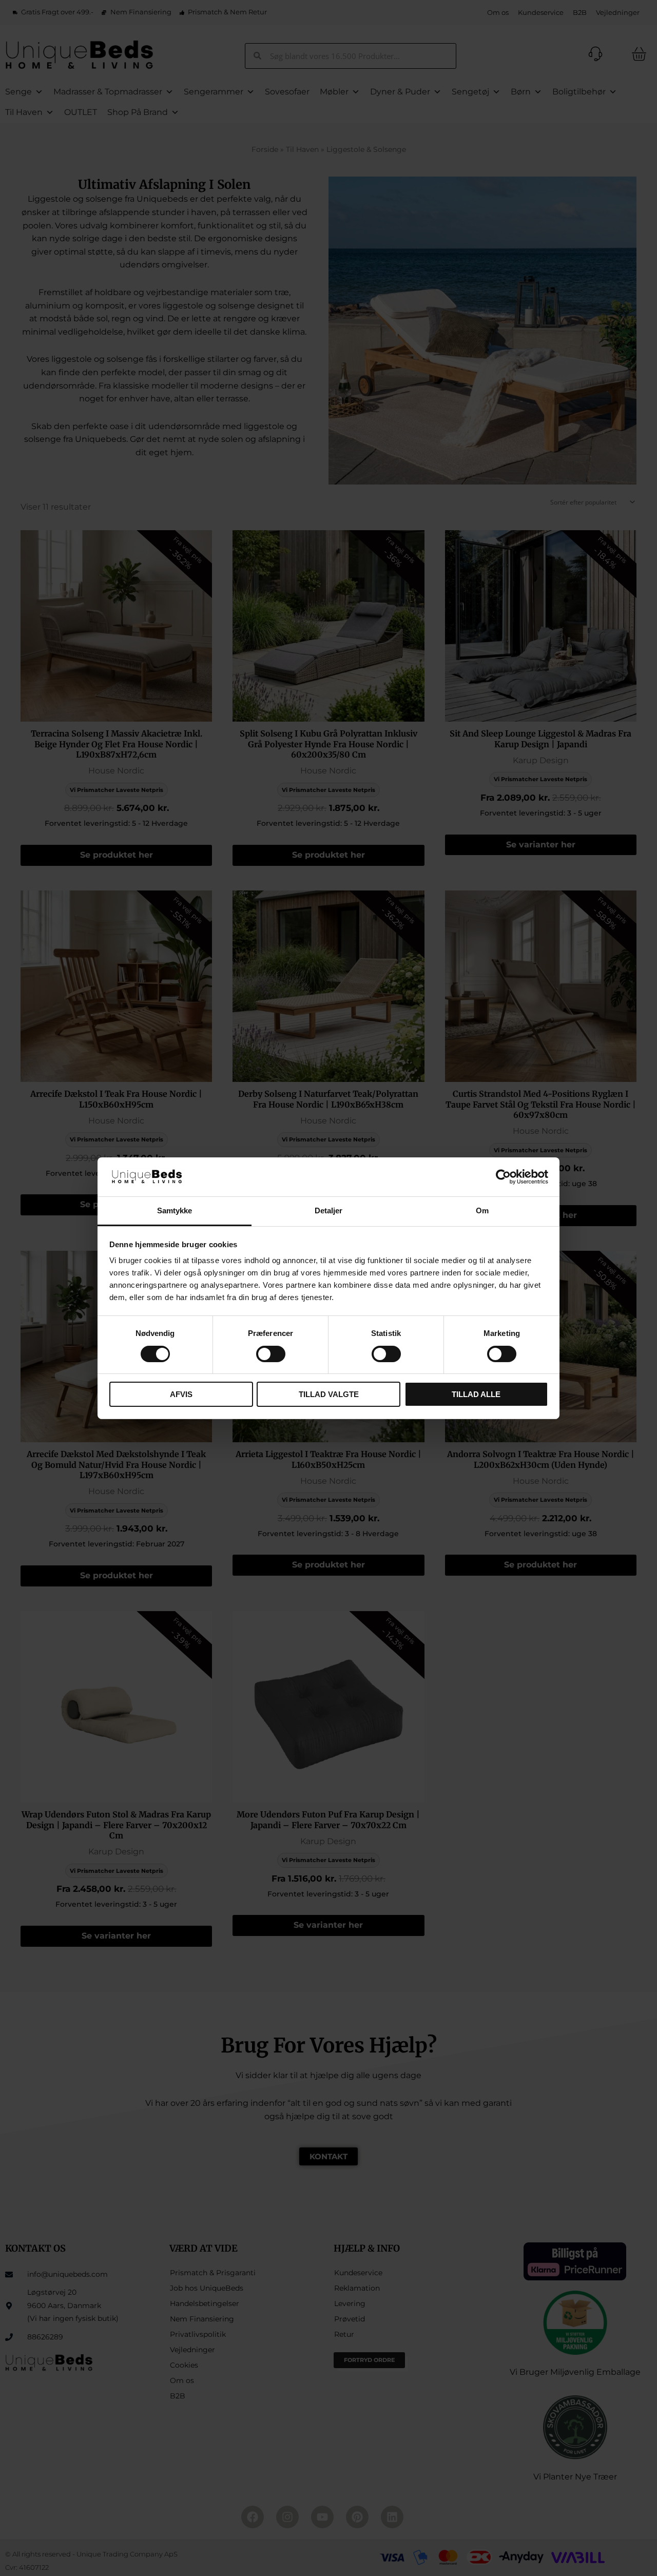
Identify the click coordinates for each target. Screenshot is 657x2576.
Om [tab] (482, 1210)
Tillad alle (476, 1394)
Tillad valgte (329, 1394)
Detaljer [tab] (329, 1210)
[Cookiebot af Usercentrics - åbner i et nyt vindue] (503, 1177)
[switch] (271, 1354)
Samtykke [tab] (175, 1210)
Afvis (181, 1394)
